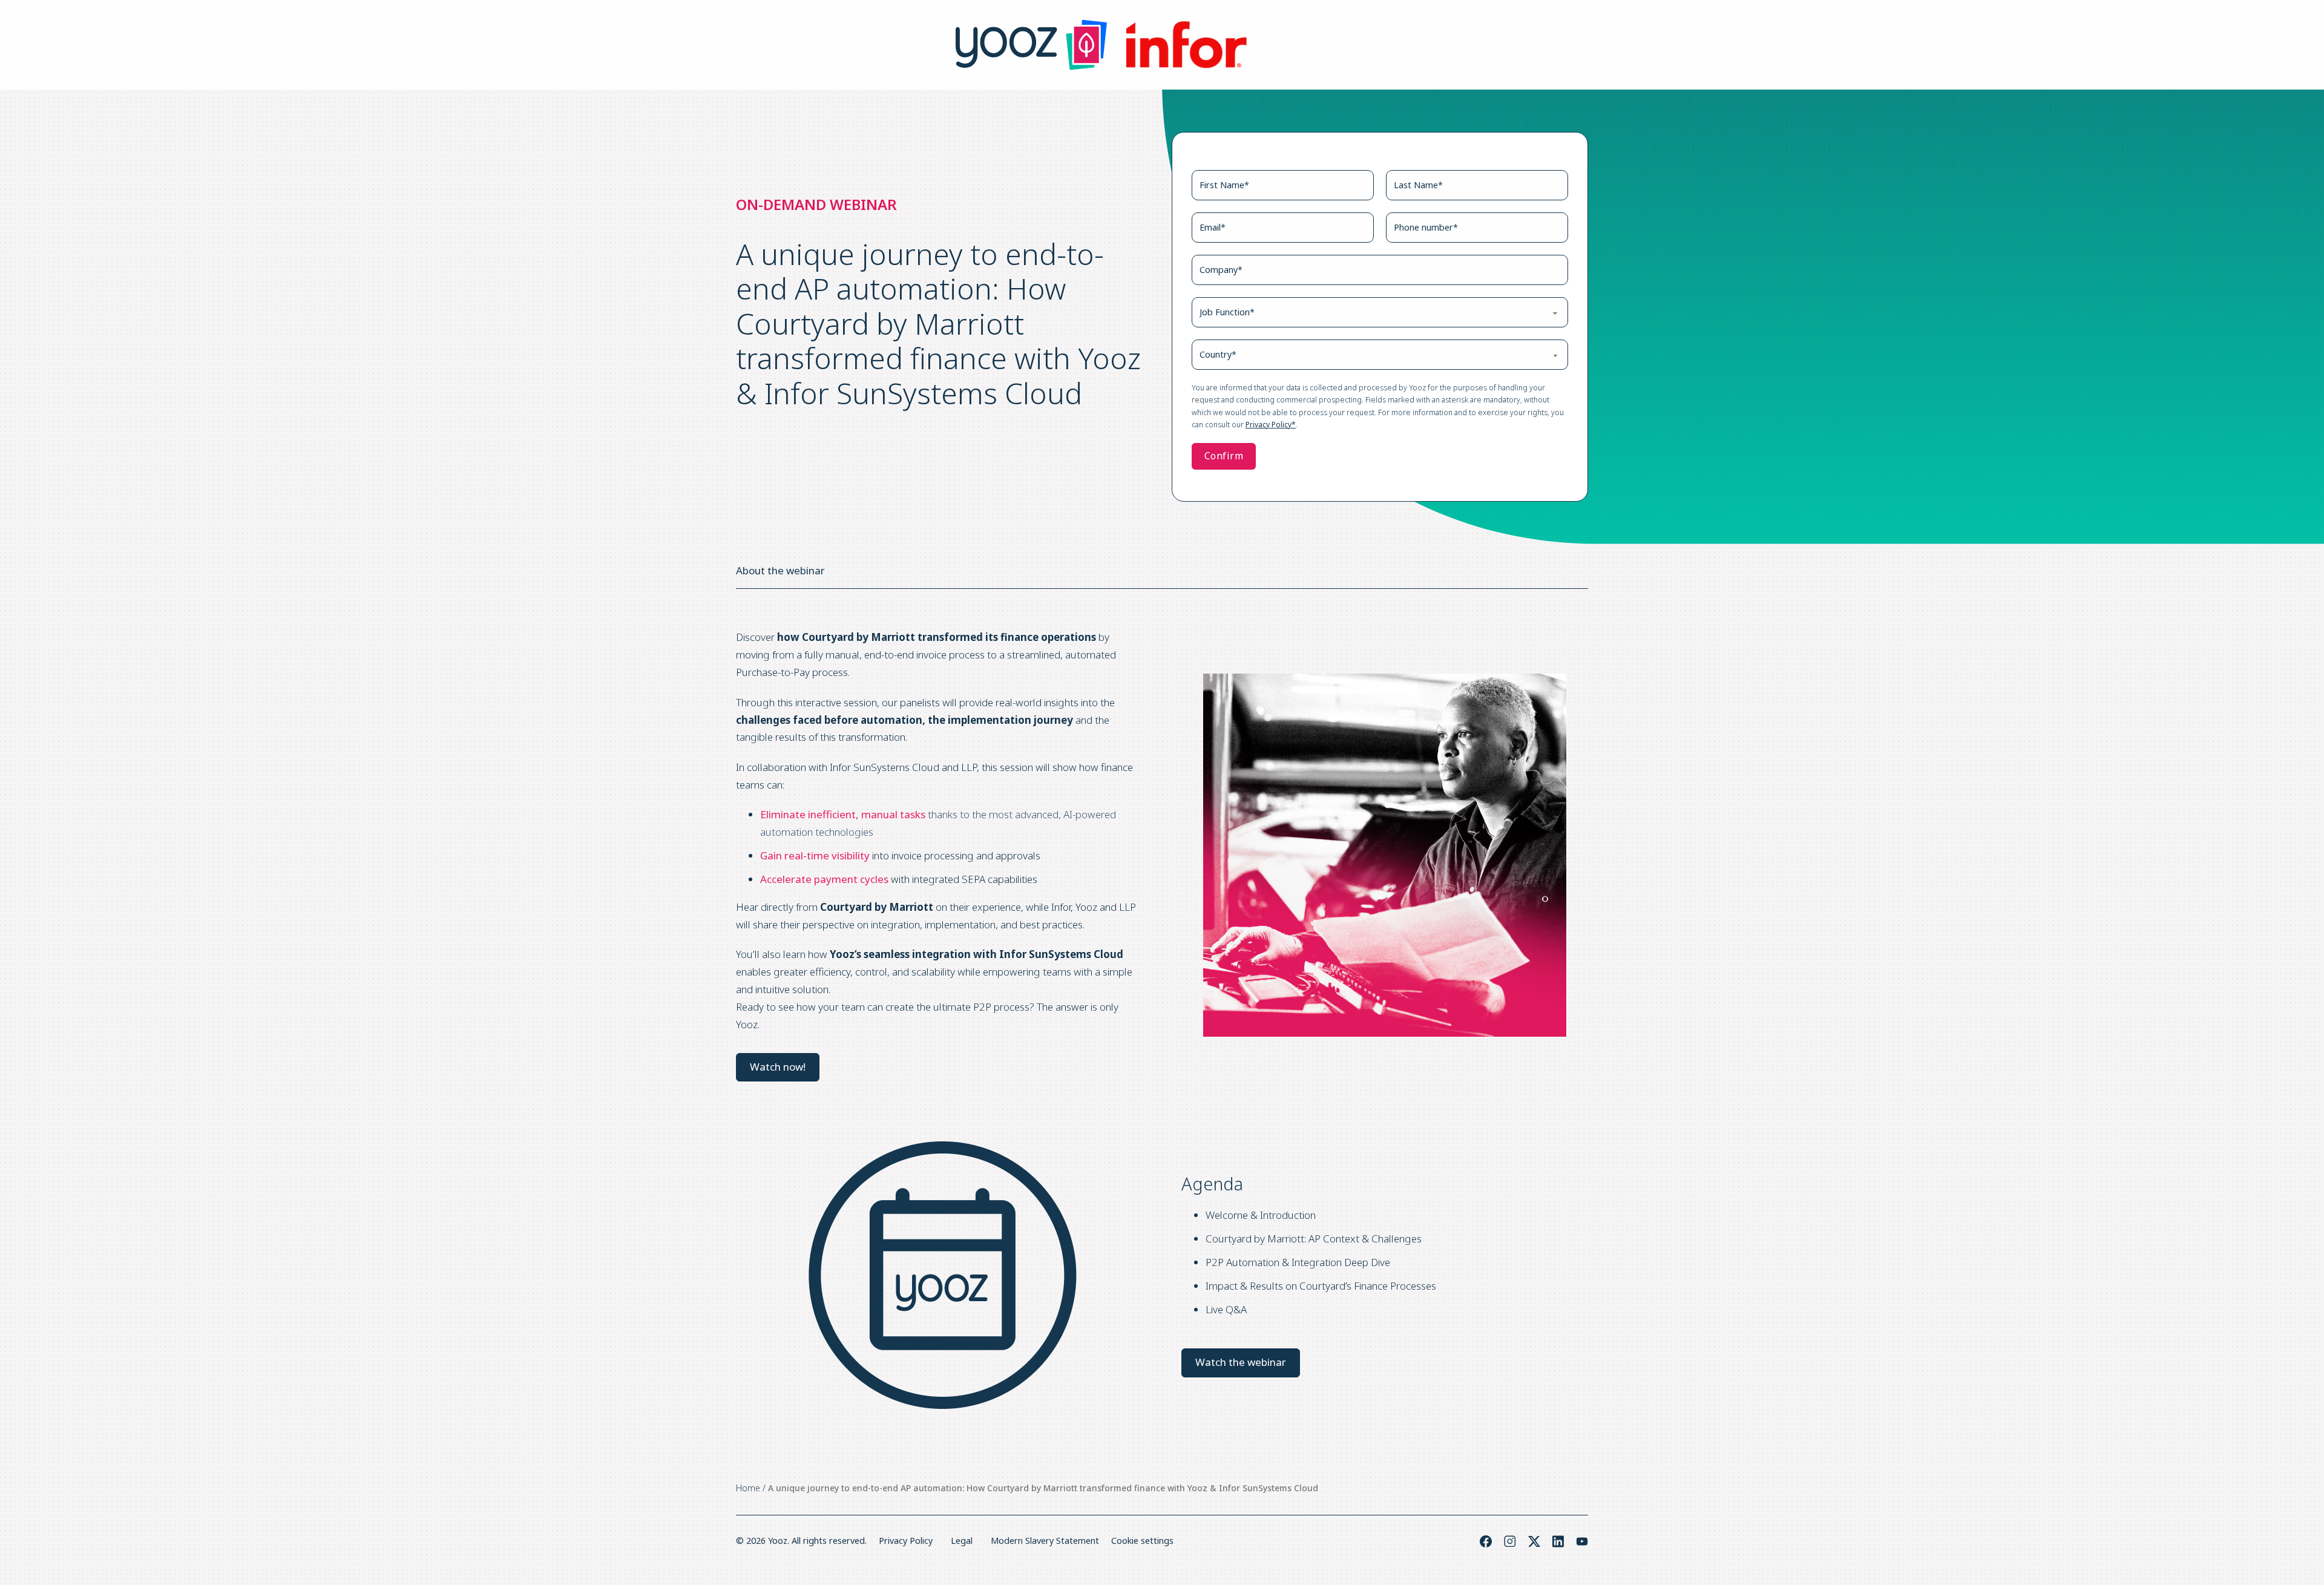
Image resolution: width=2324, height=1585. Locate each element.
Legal (962, 1541)
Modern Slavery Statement (1045, 1541)
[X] (1534, 1541)
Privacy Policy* (1271, 425)
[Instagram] (1510, 1541)
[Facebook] (1486, 1541)
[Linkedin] (1558, 1541)
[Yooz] (1031, 45)
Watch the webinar (1241, 1362)
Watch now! (778, 1067)
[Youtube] (1582, 1541)
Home (748, 1488)
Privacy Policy (906, 1541)
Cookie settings (1142, 1541)
